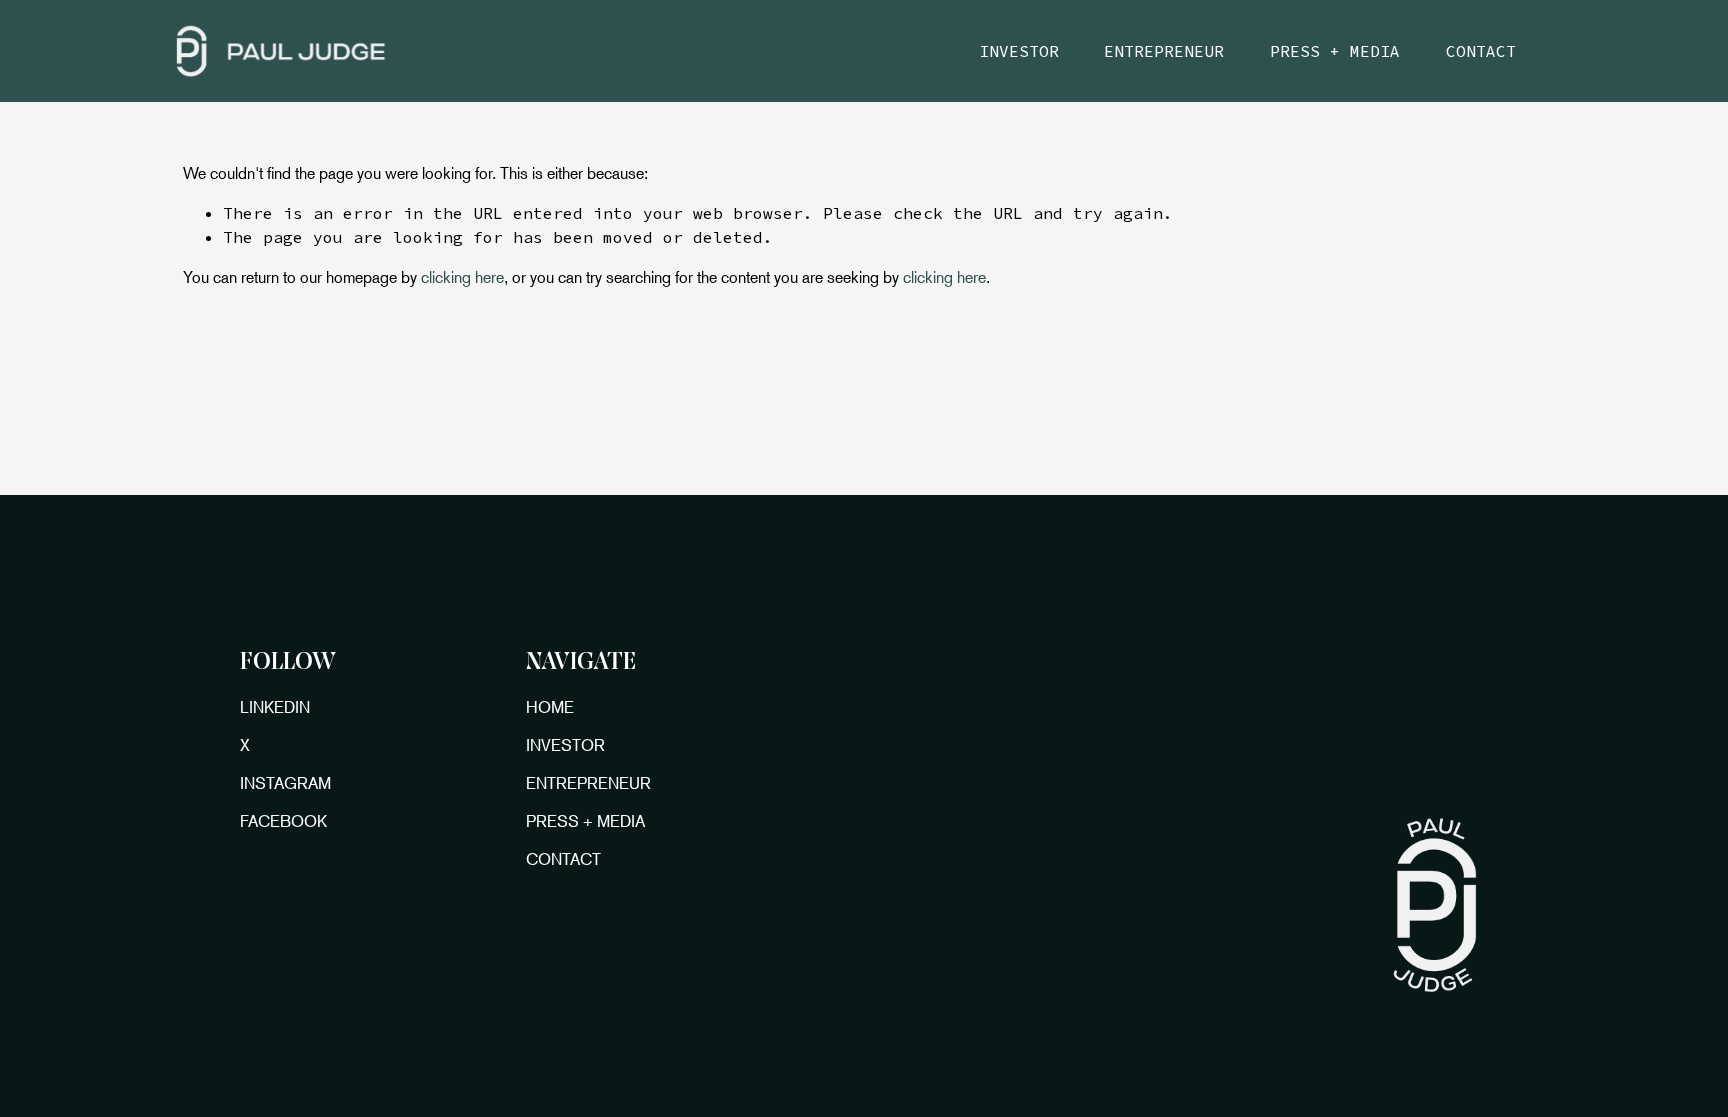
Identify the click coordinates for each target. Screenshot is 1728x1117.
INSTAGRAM (285, 783)
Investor (1019, 51)
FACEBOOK (283, 821)
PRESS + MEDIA (585, 821)
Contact (1481, 51)
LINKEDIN (275, 707)
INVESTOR (565, 745)
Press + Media (1335, 51)
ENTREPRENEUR (588, 783)
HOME (550, 707)
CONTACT (563, 859)
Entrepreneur (1164, 51)
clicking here (462, 277)
